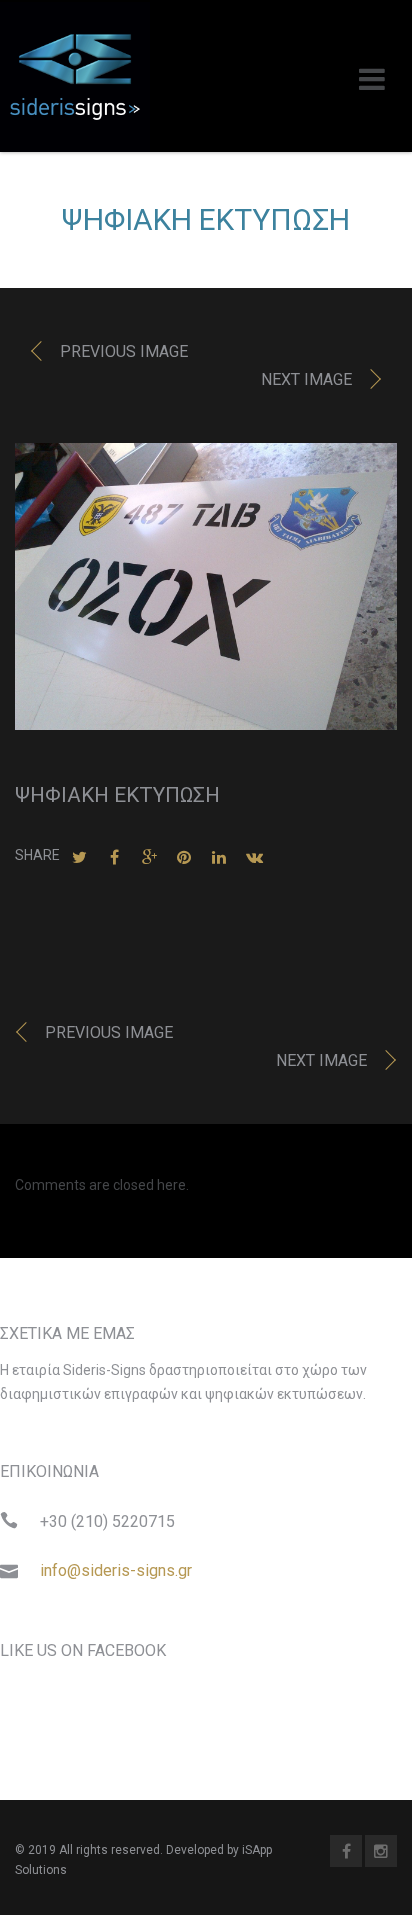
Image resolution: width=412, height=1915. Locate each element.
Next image (306, 379)
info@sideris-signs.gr (116, 1570)
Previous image (124, 351)
